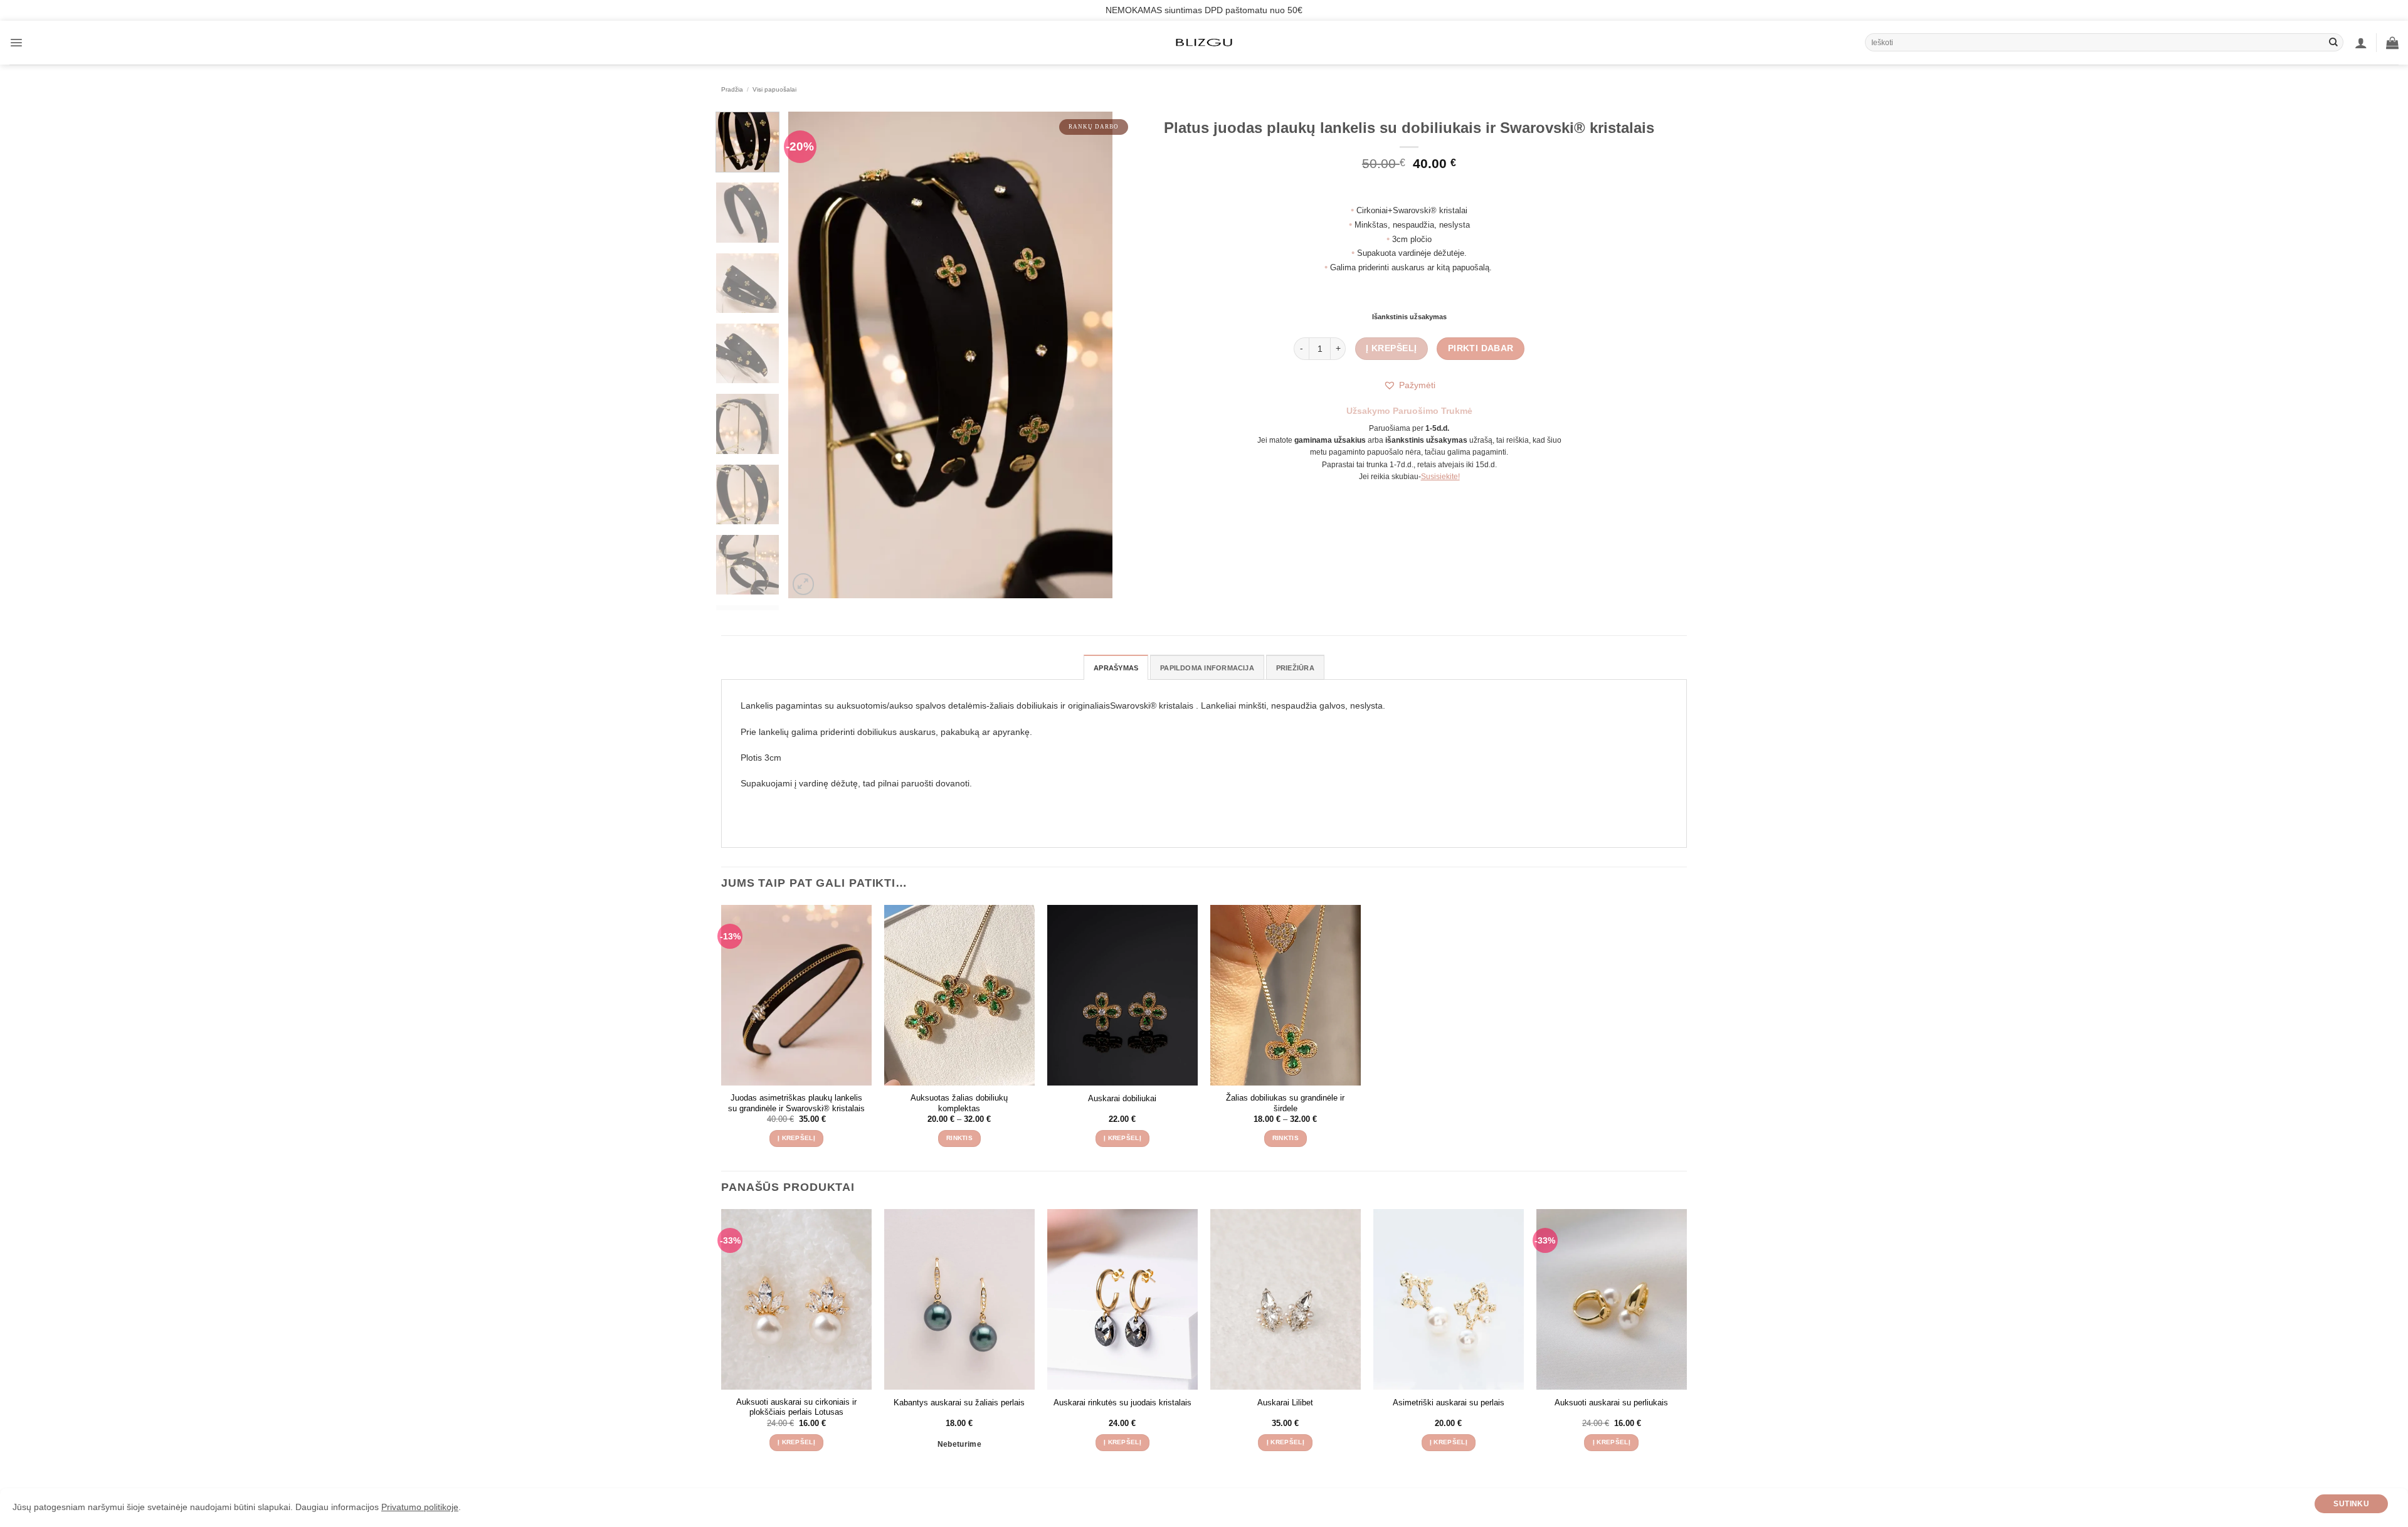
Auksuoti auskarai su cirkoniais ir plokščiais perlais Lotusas (796, 1407)
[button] (16, 43)
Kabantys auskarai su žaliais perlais (959, 1403)
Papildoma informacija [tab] (1207, 668)
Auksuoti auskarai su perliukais (1611, 1403)
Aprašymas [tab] (1116, 668)
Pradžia (732, 89)
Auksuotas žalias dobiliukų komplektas (959, 1103)
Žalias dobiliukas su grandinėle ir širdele (1285, 1103)
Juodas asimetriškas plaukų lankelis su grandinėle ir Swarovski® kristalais (796, 1103)
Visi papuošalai (774, 89)
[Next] (1090, 355)
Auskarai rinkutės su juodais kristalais (1122, 1403)
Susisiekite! (1440, 477)
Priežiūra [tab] (1295, 668)
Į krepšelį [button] (796, 1138)
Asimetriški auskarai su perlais (1449, 1403)
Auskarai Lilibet (1285, 1403)
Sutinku (2351, 1504)
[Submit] (2333, 43)
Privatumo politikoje (420, 1508)
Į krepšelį (1391, 348)
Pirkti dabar (1481, 348)
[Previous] (811, 355)
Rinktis (959, 1138)
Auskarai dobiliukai (1122, 1098)
